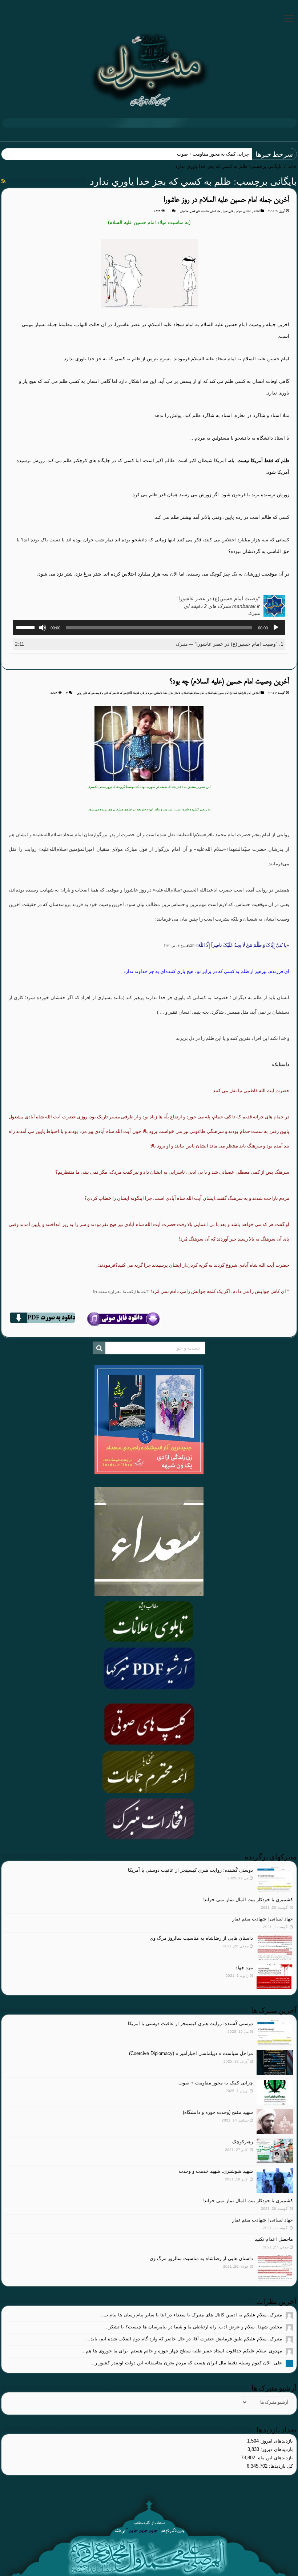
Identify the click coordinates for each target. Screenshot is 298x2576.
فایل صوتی (227, 211)
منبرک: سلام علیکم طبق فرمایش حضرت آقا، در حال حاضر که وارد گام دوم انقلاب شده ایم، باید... (184, 2339)
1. (230, 644)
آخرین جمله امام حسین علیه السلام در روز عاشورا (226, 200)
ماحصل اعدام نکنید (274, 2239)
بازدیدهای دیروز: (276, 2449)
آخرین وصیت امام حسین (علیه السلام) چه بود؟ (229, 682)
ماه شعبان (215, 211)
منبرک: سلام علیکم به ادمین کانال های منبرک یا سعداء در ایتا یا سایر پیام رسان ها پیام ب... (191, 2315)
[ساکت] (43, 628)
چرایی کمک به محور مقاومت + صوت (216, 2083)
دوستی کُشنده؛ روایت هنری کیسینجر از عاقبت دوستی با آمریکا (190, 1870)
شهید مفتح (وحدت (231, 154)
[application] (149, 628)
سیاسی (238, 211)
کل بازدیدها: (280, 2466)
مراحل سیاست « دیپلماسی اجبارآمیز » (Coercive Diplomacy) (191, 2053)
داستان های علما (172, 693)
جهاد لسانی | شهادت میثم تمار (263, 1919)
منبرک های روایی (86, 693)
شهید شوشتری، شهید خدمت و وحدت (216, 2171)
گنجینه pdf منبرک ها (128, 693)
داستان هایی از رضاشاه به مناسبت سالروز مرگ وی (201, 1938)
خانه (292, 166)
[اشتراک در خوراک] (3, 181)
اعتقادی (247, 211)
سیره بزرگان (147, 693)
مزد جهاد (244, 1968)
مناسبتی (184, 211)
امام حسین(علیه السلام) (217, 693)
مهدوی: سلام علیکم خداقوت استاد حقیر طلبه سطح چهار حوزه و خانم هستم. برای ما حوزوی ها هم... (182, 2351)
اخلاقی (256, 211)
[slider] (27, 627)
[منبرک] (149, 69)
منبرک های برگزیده (106, 693)
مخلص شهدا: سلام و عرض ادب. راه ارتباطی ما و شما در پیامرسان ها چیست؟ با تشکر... (193, 2327)
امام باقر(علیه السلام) (240, 693)
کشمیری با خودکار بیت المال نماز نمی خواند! (248, 1900)
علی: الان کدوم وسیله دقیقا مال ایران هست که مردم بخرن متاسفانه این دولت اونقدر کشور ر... (186, 2363)
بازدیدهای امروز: (276, 2441)
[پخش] (276, 628)
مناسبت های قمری (199, 211)
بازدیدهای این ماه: (274, 2458)
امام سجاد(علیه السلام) (193, 693)
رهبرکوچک (243, 2142)
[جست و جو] (99, 1348)
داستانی (158, 693)
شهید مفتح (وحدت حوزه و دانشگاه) (218, 2112)
